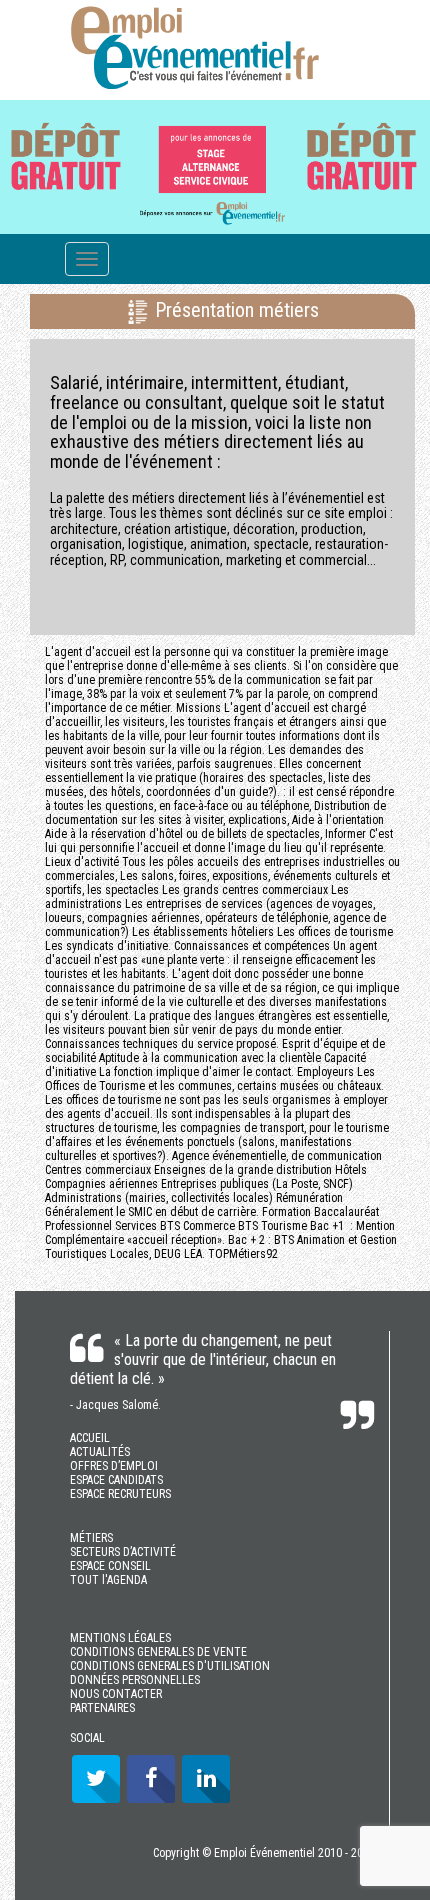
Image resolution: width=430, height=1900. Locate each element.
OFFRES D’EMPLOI (114, 1466)
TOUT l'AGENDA (108, 1580)
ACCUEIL (90, 1438)
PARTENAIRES (102, 1708)
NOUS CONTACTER (116, 1694)
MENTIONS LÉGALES (120, 1638)
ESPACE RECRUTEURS (120, 1494)
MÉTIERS (91, 1538)
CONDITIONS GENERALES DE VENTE (158, 1652)
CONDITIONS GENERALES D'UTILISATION (170, 1666)
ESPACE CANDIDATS (116, 1480)
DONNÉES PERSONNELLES (135, 1680)
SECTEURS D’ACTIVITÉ (123, 1552)
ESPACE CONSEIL (110, 1566)
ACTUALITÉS (100, 1452)
